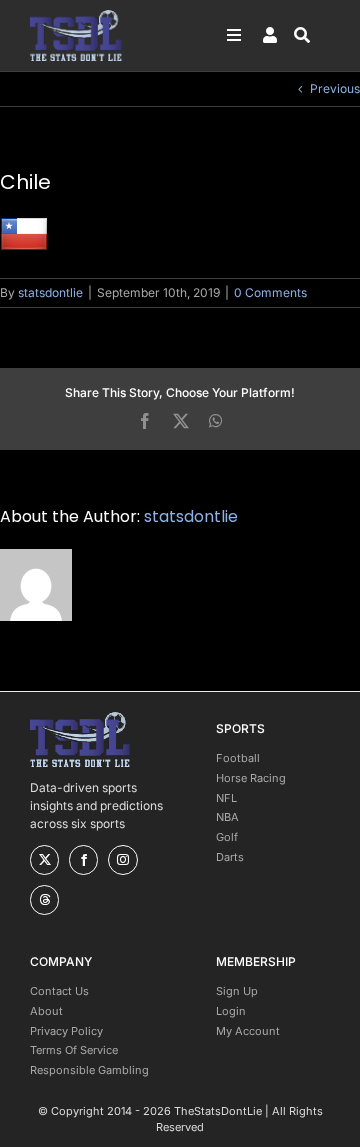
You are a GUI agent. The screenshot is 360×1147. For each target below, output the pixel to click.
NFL (226, 798)
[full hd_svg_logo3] (76, 15)
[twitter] (44, 860)
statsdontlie (50, 292)
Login (231, 1011)
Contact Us (59, 991)
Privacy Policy (66, 1031)
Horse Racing (251, 778)
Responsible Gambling (89, 1070)
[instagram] (122, 860)
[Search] (312, 35)
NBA (227, 817)
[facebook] (83, 860)
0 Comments (270, 292)
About (46, 1011)
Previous (335, 88)
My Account (248, 1031)
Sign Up (237, 991)
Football (238, 758)
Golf (227, 837)
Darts (230, 857)
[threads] (44, 900)
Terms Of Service (74, 1050)
